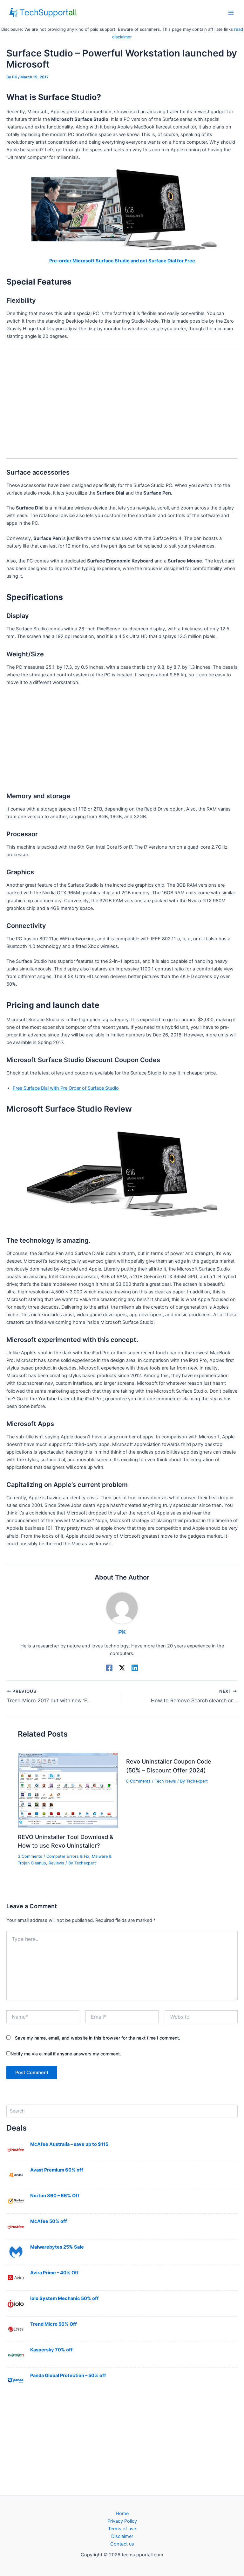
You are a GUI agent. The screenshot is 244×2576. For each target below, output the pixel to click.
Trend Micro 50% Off (54, 2324)
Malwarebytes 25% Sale (57, 2247)
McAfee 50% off (49, 2221)
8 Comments (138, 1781)
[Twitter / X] (122, 1668)
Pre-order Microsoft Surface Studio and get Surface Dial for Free (122, 261)
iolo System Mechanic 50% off (64, 2298)
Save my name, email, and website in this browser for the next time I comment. (98, 2038)
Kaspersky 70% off (51, 2350)
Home (122, 2514)
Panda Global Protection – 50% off (68, 2376)
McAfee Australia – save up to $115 (69, 2144)
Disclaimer (122, 2536)
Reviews (56, 1863)
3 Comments (30, 1856)
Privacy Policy (122, 2521)
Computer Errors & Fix (68, 1856)
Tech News (165, 1781)
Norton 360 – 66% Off (55, 2196)
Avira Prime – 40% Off (54, 2273)
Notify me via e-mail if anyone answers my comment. (66, 2054)
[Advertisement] (122, 399)
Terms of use (122, 2529)
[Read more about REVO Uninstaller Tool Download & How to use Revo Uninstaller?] (68, 1790)
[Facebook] (109, 1668)
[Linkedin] (135, 1668)
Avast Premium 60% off (57, 2170)
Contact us (122, 2544)
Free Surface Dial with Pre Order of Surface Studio (66, 1088)
